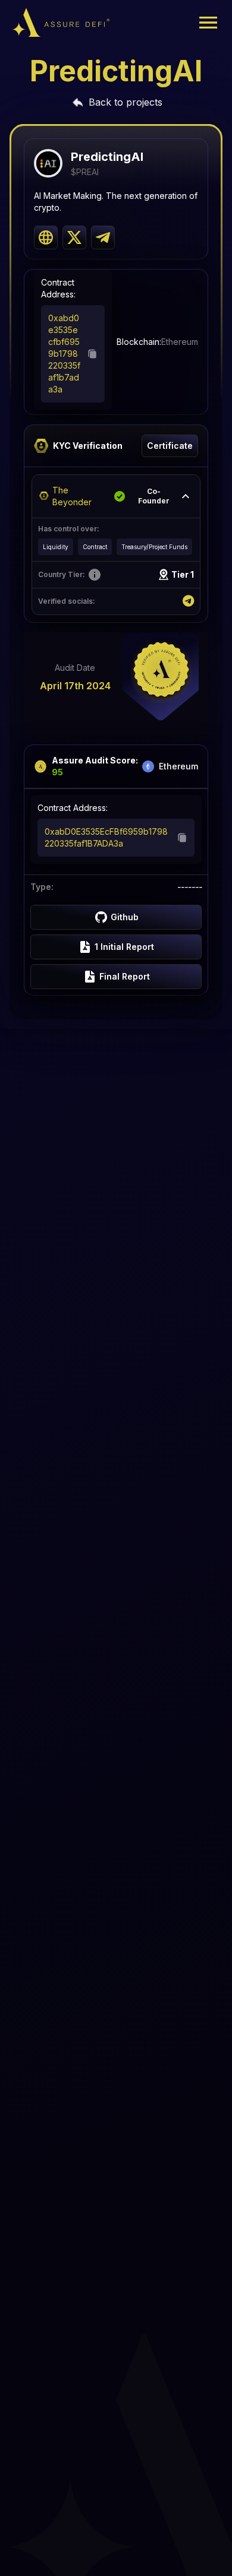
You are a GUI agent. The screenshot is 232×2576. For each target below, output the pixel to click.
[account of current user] (208, 23)
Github (125, 917)
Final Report (125, 976)
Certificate (170, 446)
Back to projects (126, 102)
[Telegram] (188, 601)
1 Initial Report (124, 947)
